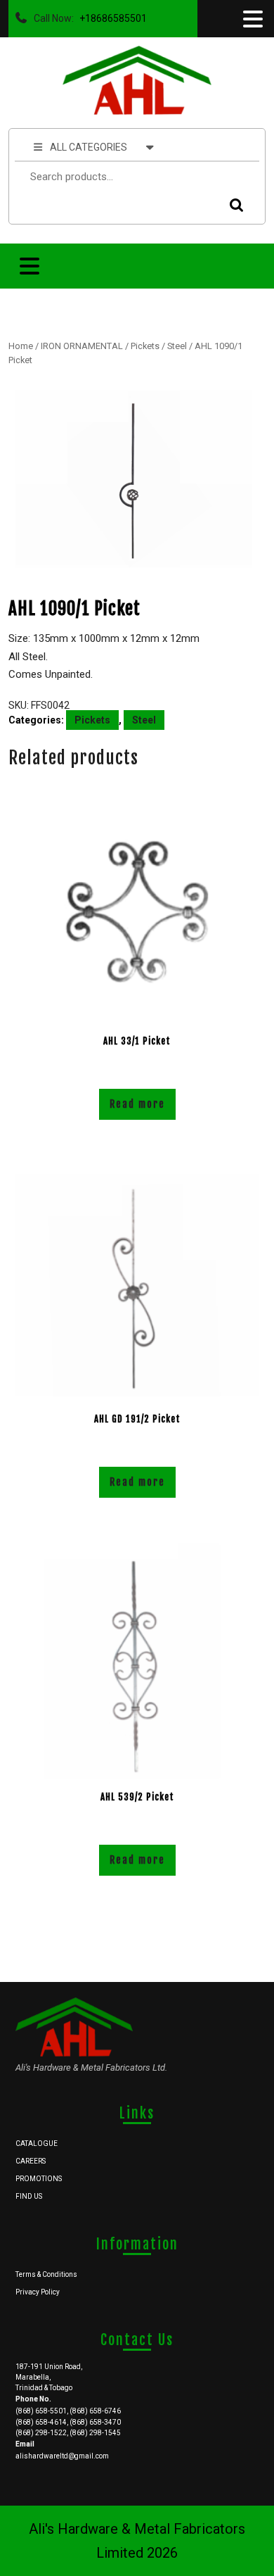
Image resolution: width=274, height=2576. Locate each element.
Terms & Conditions (46, 2274)
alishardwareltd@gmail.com (62, 2456)
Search (233, 205)
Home (21, 346)
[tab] (252, 19)
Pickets (145, 346)
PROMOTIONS (39, 2179)
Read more (137, 1104)
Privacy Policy (38, 2292)
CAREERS (31, 2161)
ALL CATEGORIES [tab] (89, 147)
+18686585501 (110, 15)
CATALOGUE (37, 2143)
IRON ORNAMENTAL (82, 346)
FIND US (29, 2196)
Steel (177, 346)
